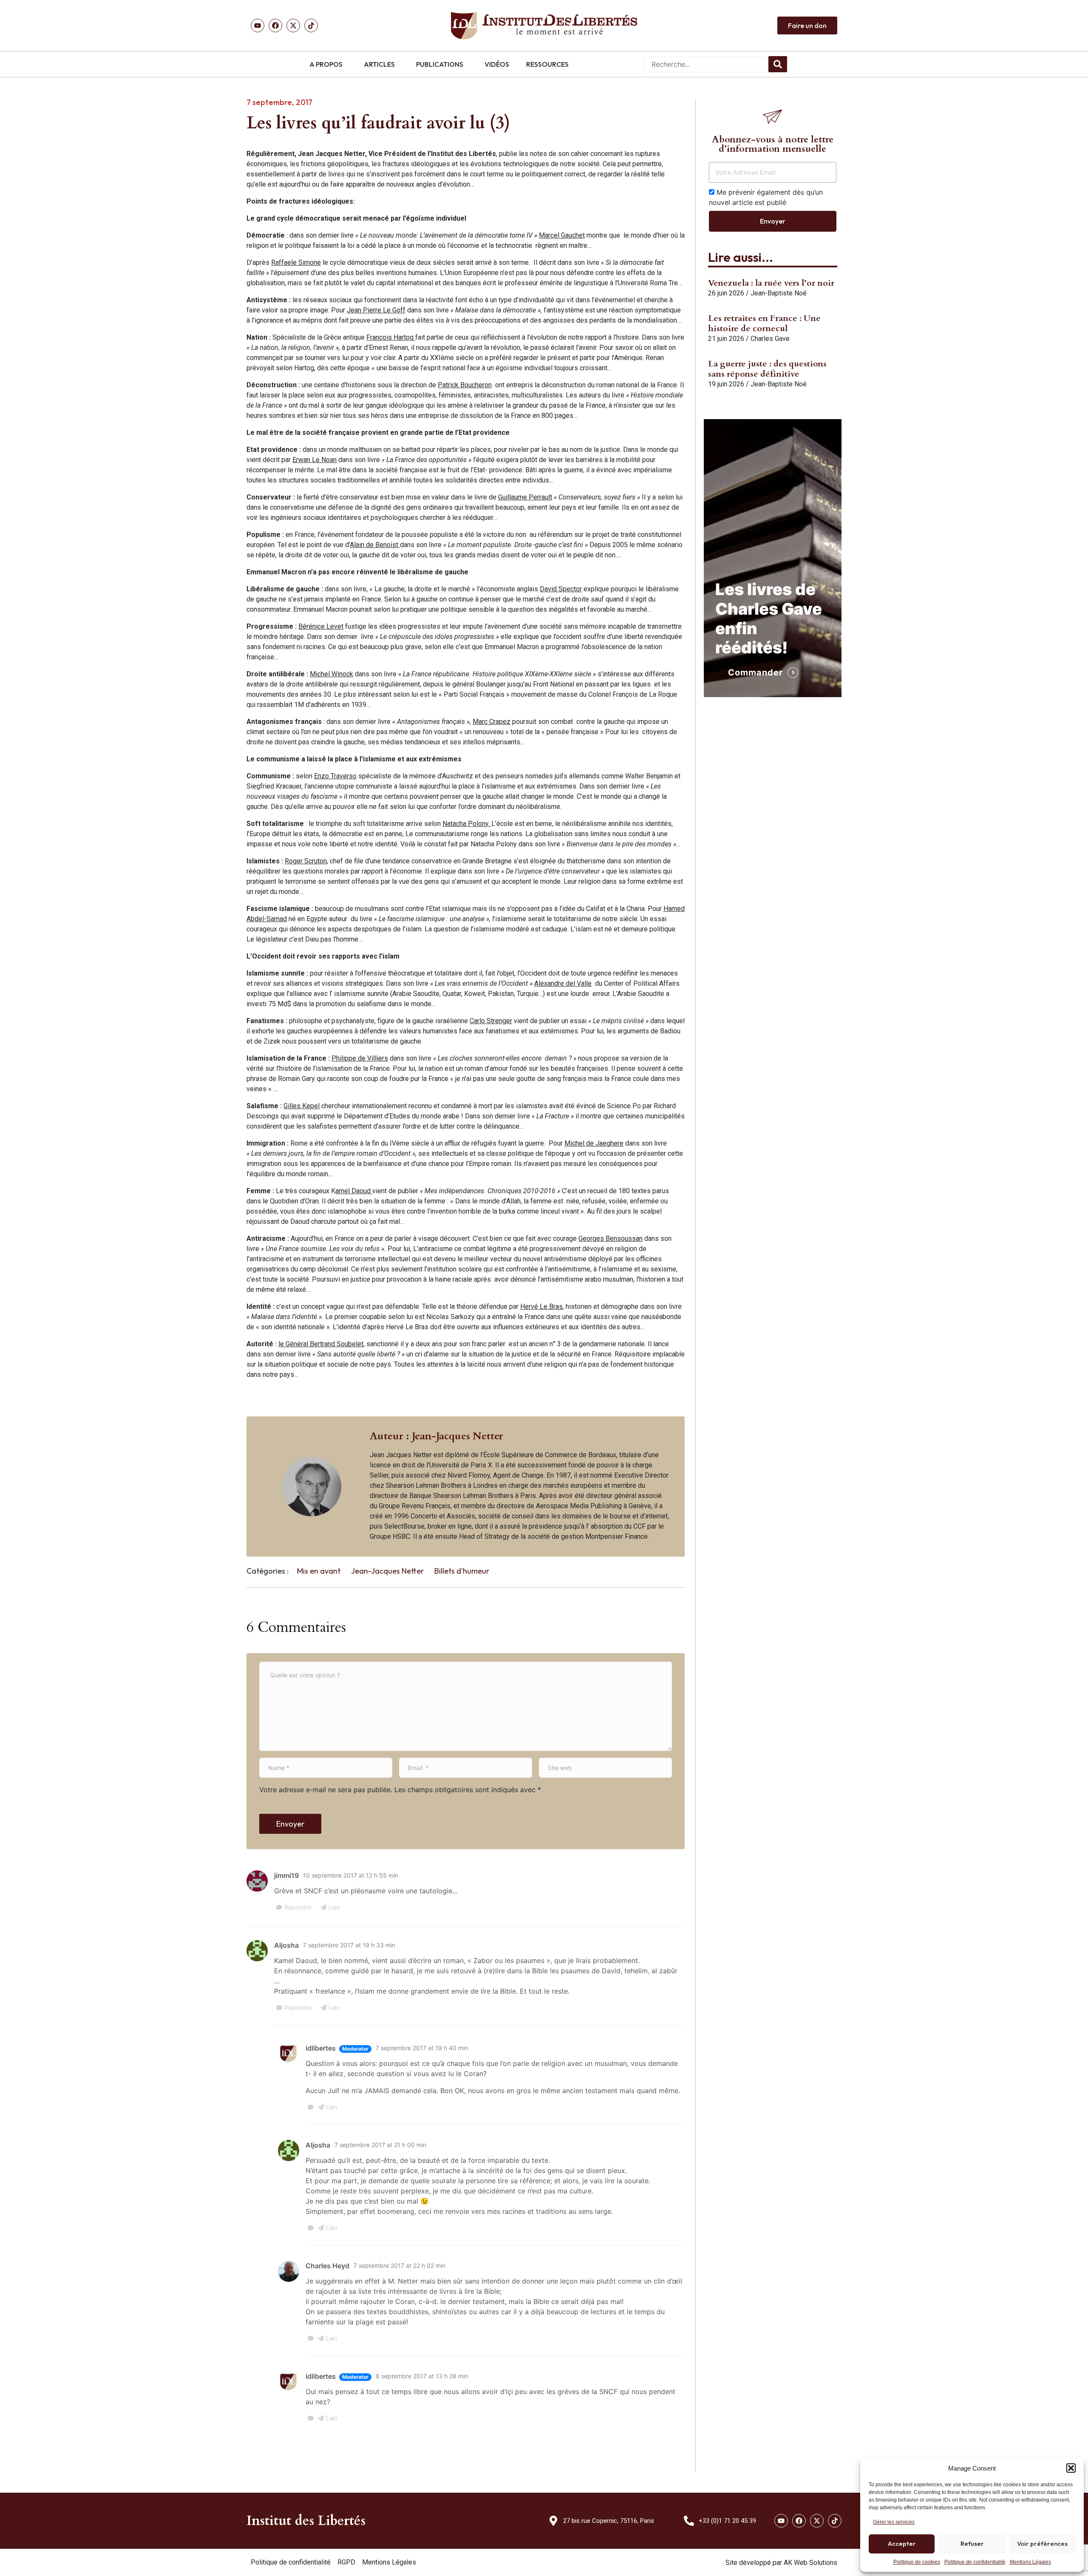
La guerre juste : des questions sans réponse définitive (767, 369)
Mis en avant (319, 1571)
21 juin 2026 (726, 339)
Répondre (298, 1907)
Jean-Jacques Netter (387, 1571)
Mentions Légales (1030, 2562)
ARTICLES (379, 64)
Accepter (902, 2543)
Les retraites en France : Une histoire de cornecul (764, 323)
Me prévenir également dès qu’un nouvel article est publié (766, 197)
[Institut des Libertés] (544, 26)
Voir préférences (1042, 2543)
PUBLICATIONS (440, 64)
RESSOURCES (547, 64)
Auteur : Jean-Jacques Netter (436, 1436)
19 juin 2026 (726, 384)
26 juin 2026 (726, 293)
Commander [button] (755, 672)
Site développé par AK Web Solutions (781, 2563)
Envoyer (290, 1824)
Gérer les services (894, 2522)
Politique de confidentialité (975, 2562)
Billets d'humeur (462, 1571)
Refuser (972, 2543)
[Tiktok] (311, 26)
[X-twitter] (817, 2521)
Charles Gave (770, 339)
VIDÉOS (497, 64)
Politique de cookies (917, 2562)
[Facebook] (275, 26)
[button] (1071, 2468)
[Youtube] (258, 26)
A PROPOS (326, 64)
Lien (334, 1907)
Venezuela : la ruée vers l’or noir (771, 283)
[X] (293, 26)
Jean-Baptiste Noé (779, 293)
